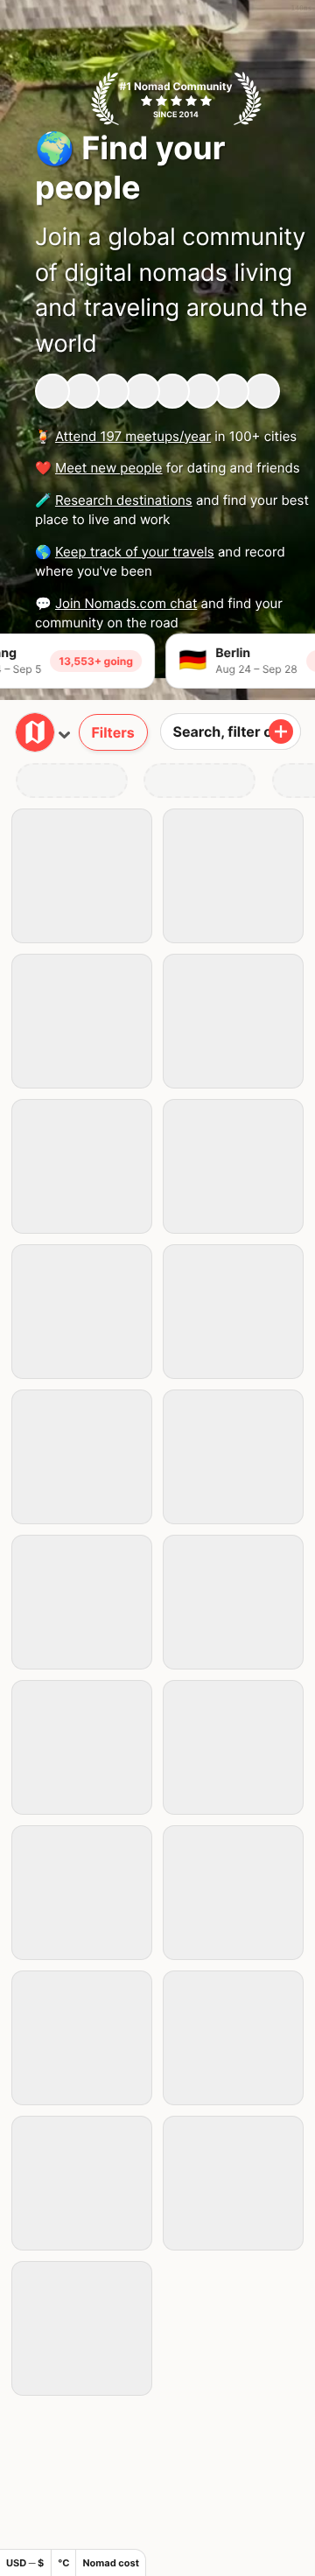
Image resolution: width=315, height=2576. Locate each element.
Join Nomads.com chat (126, 603)
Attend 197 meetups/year (133, 436)
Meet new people (109, 468)
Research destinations (124, 500)
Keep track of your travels (135, 552)
